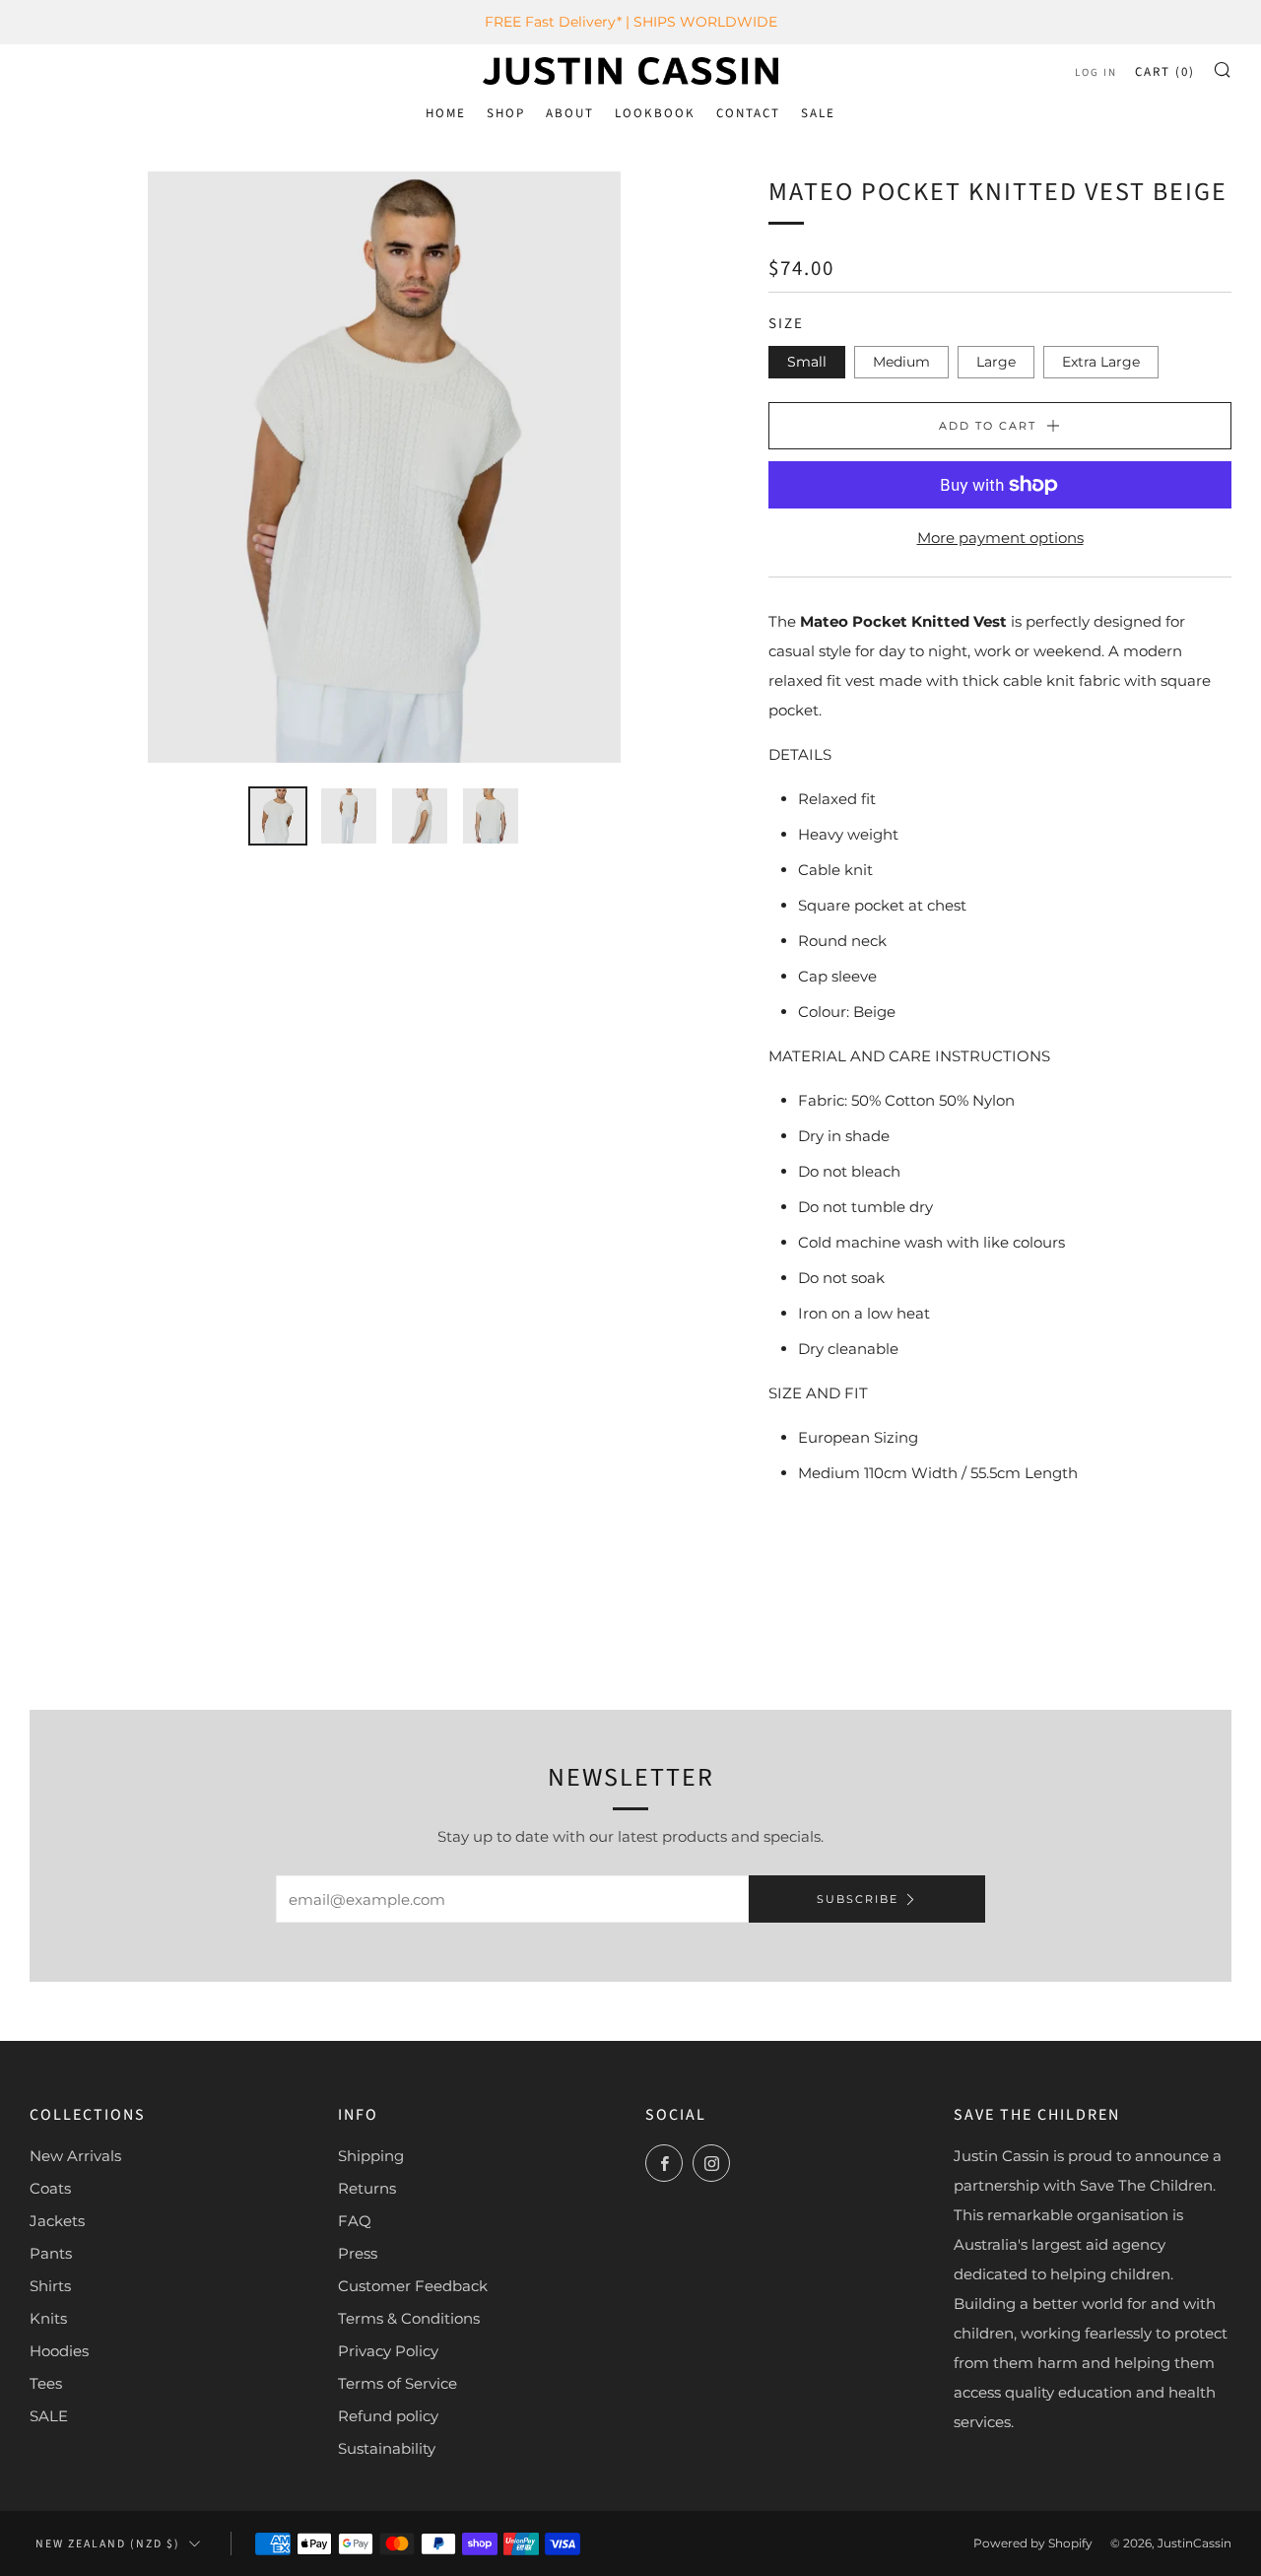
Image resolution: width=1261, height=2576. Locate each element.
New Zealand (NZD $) (108, 2544)
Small (807, 362)
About (570, 113)
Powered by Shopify (1033, 2543)
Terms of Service (398, 2383)
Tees (46, 2383)
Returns (367, 2188)
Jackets (57, 2221)
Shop (506, 113)
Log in (1096, 72)
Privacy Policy (388, 2351)
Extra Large (1101, 362)
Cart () (1165, 72)
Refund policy (388, 2416)
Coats (50, 2188)
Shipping (371, 2156)
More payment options (1000, 538)
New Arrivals (75, 2156)
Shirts (50, 2286)
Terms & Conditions (409, 2318)
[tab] (278, 816)
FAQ (355, 2221)
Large (996, 362)
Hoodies (59, 2351)
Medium (901, 362)
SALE (818, 113)
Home (446, 113)
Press (358, 2253)
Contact (748, 113)
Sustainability (387, 2448)
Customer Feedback (413, 2286)
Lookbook (655, 113)
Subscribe (858, 1899)
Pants (51, 2253)
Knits (48, 2318)
